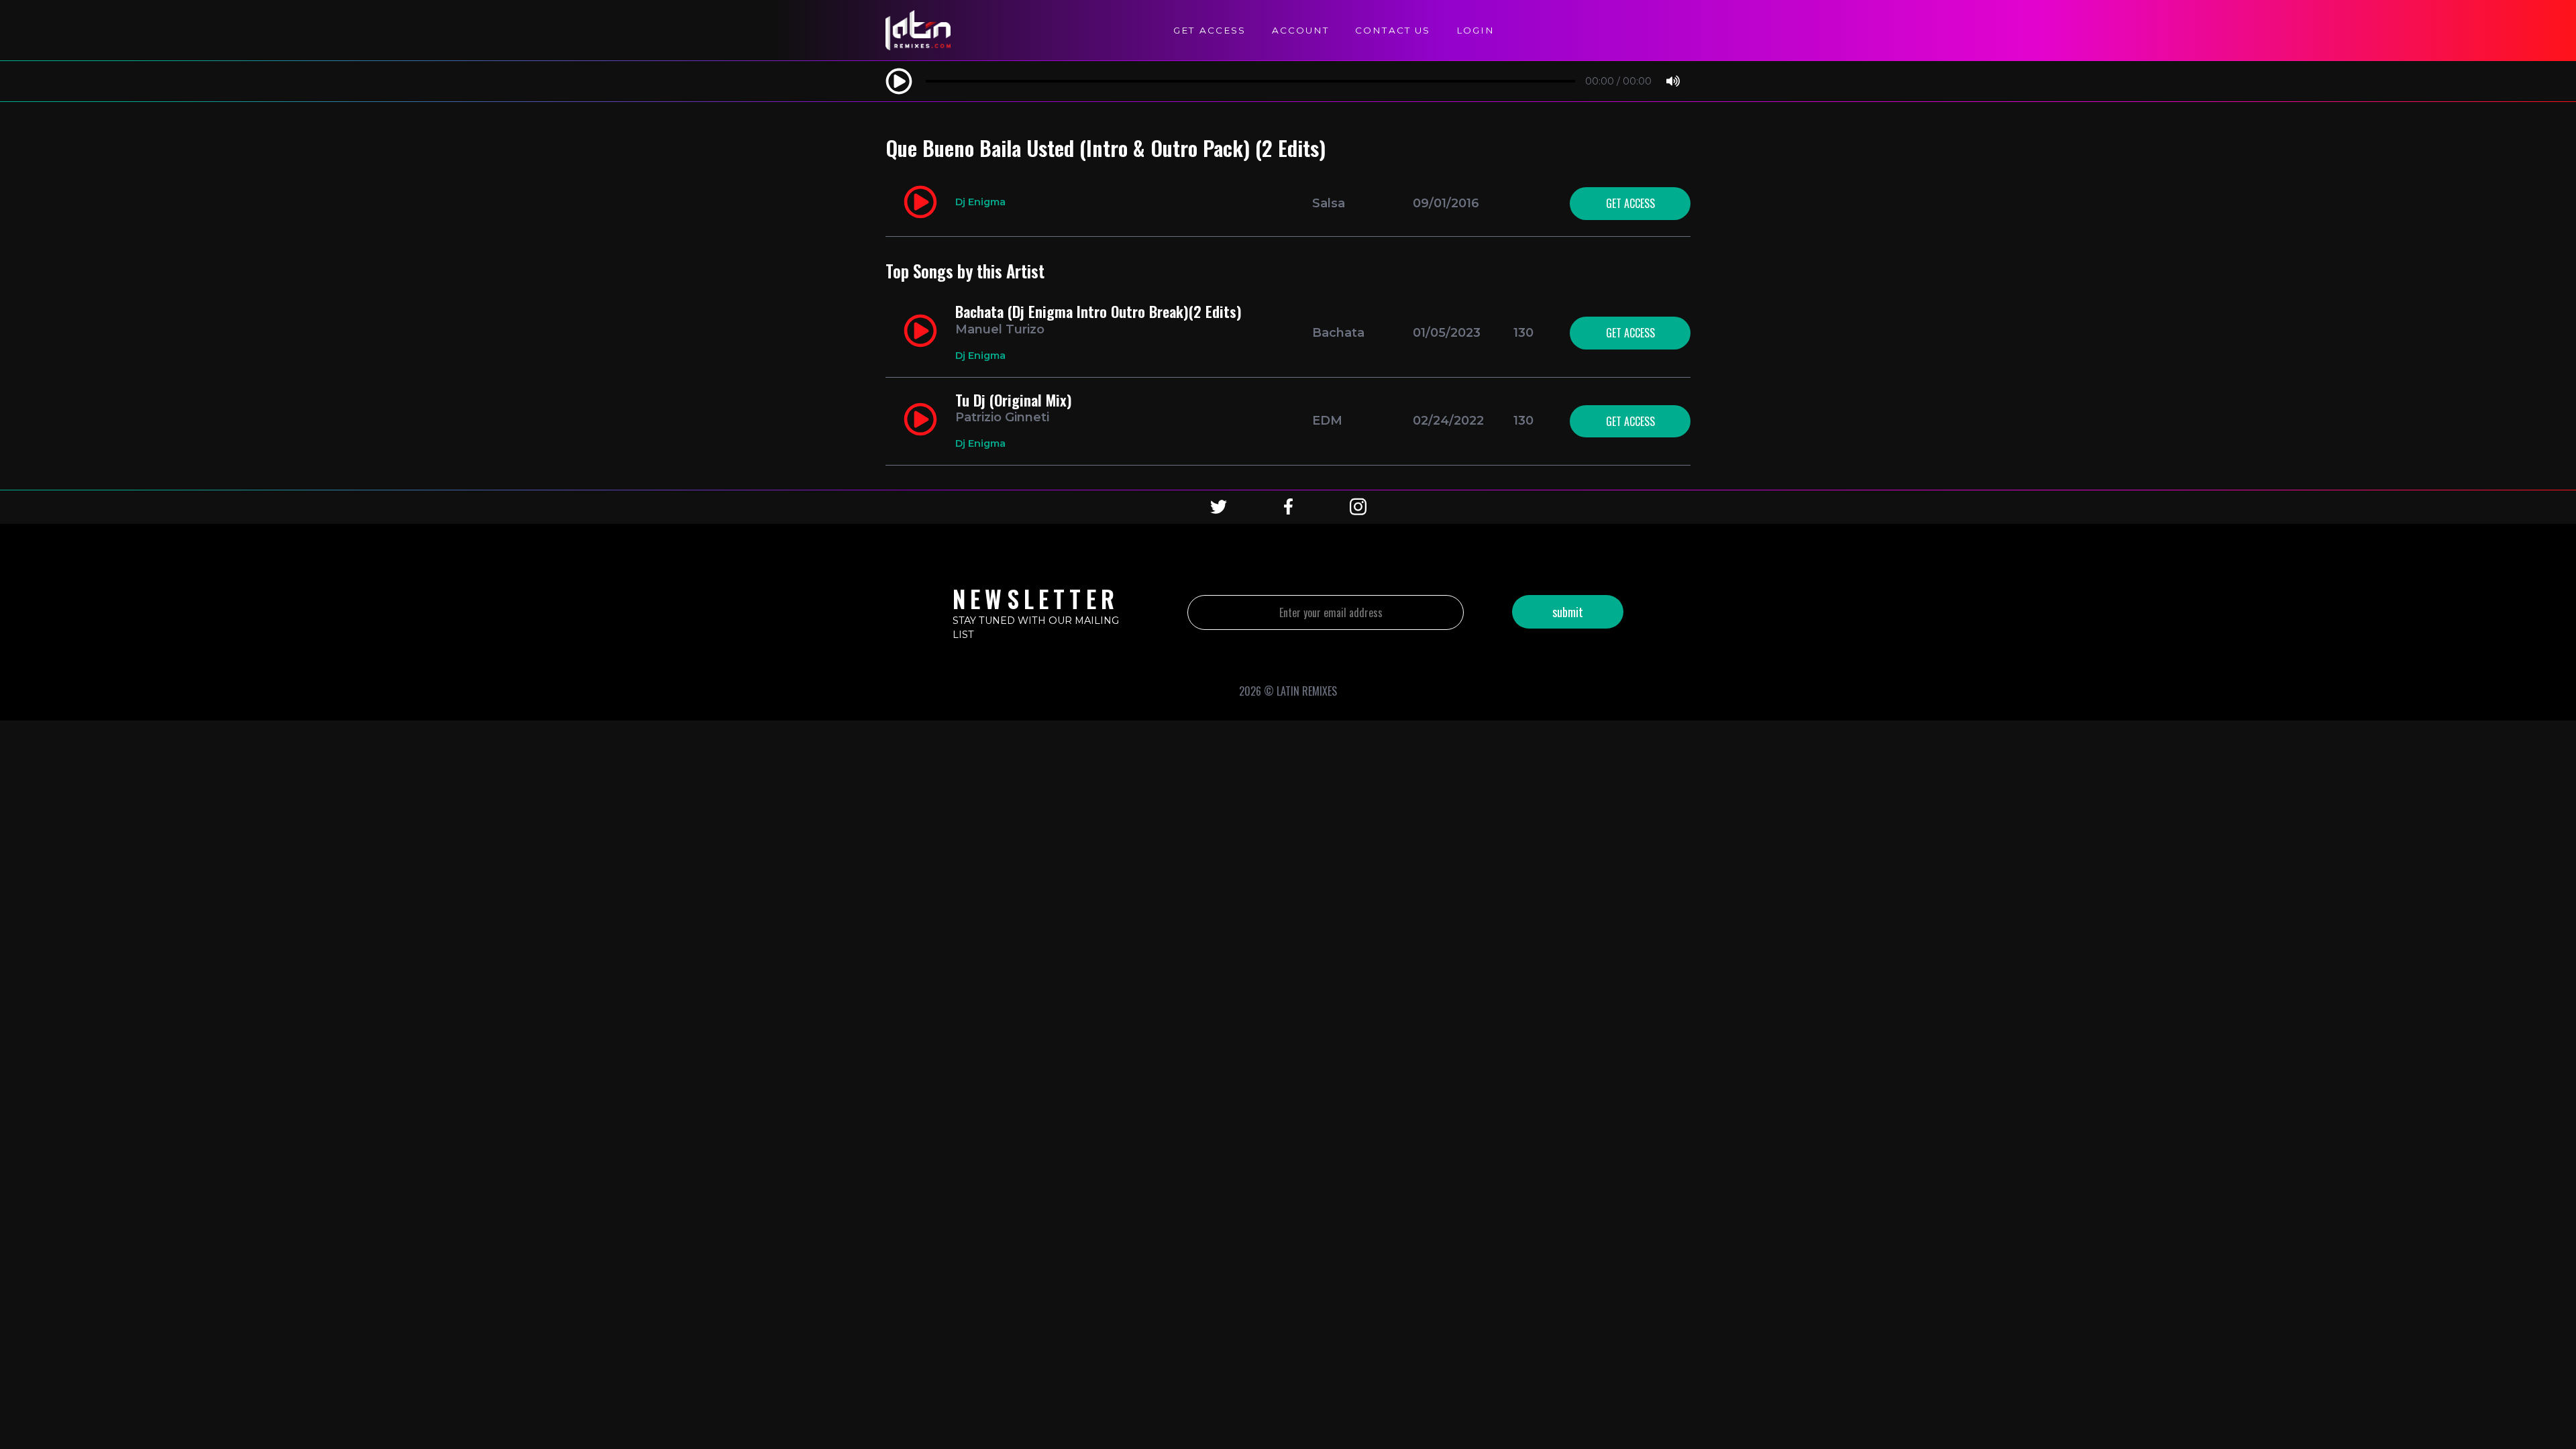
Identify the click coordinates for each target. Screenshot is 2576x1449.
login (1475, 30)
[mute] (1673, 82)
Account (1300, 30)
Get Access (1210, 30)
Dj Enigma (980, 202)
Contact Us (1393, 30)
